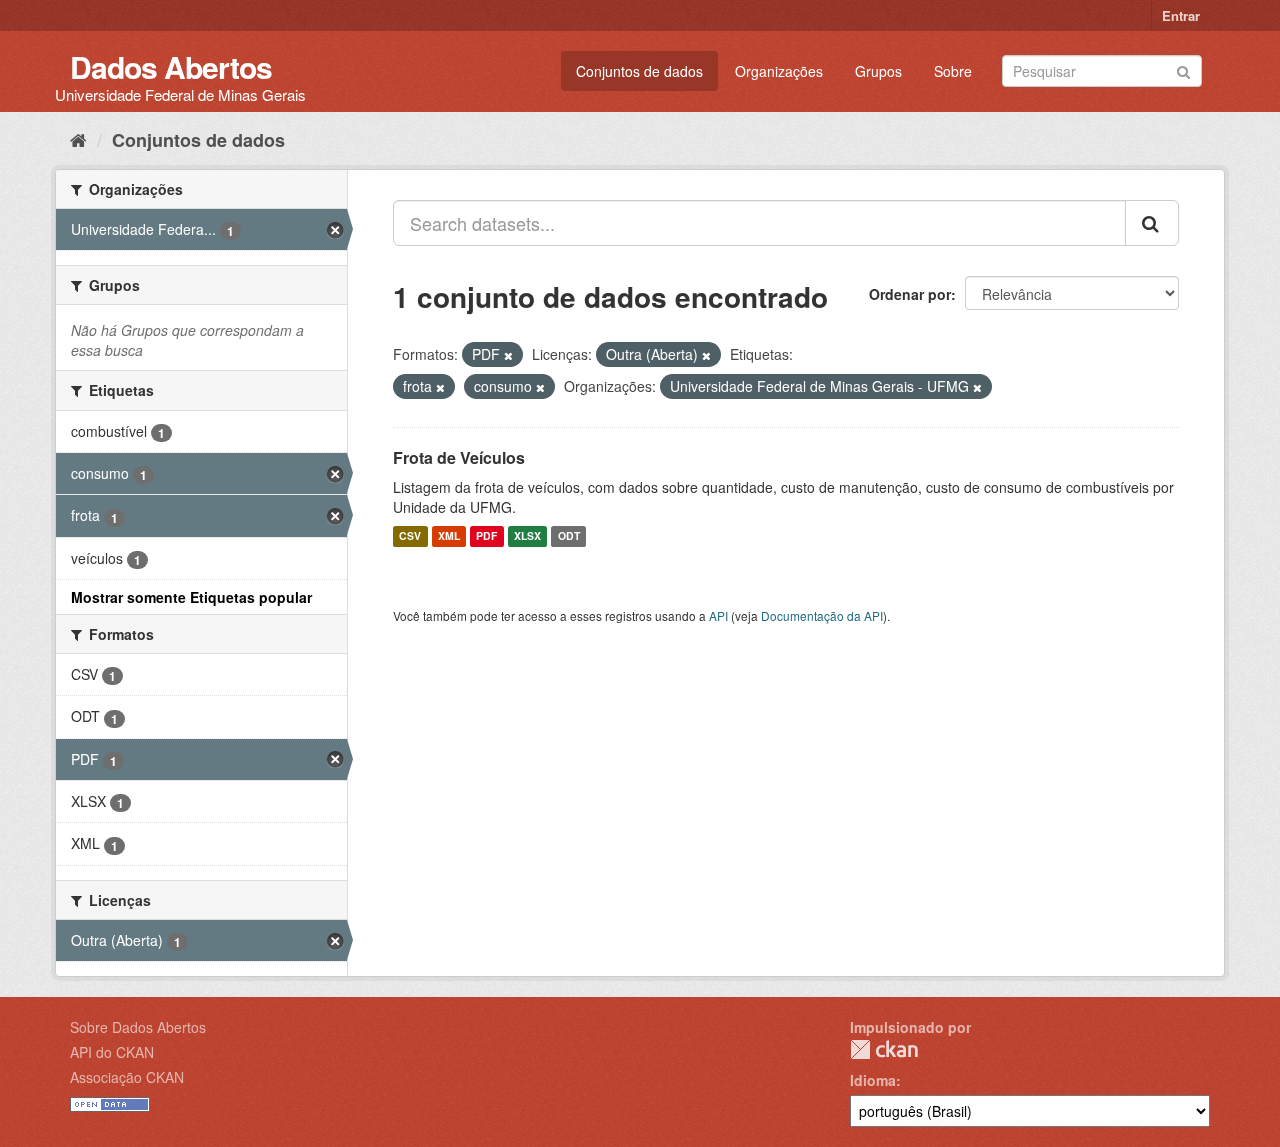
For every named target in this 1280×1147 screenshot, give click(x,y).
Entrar (1181, 15)
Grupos (878, 71)
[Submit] (1183, 69)
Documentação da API (822, 615)
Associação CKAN (127, 1077)
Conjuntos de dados (639, 71)
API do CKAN (112, 1052)
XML (449, 536)
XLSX (527, 536)
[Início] (78, 139)
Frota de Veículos (459, 457)
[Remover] (508, 355)
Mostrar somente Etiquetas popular (191, 597)
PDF (486, 536)
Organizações (779, 71)
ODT (569, 536)
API (718, 615)
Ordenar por (910, 294)
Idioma (873, 1080)
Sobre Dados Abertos (138, 1027)
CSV (410, 536)
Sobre (953, 71)
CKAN (884, 1049)
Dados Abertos (171, 66)
